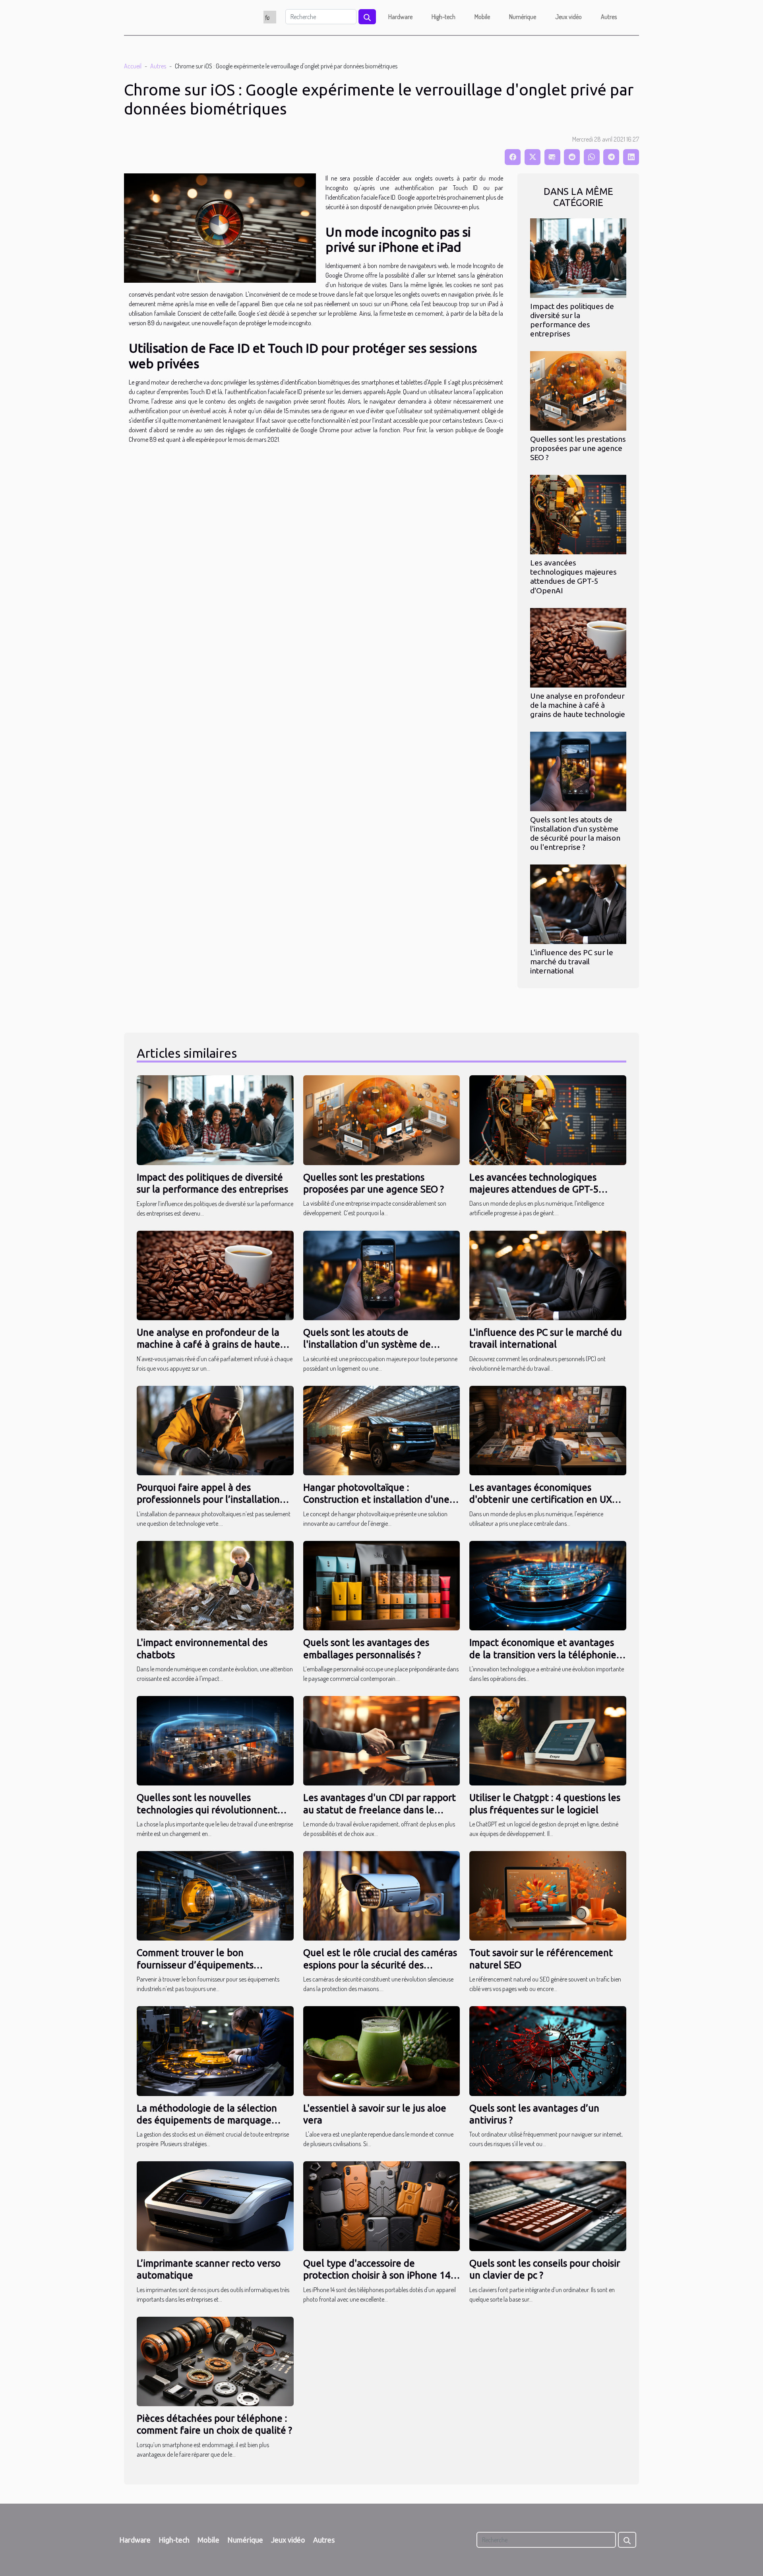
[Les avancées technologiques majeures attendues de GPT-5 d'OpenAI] (578, 514)
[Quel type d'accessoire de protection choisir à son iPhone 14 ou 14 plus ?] (382, 2205)
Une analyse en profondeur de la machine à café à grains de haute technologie (578, 705)
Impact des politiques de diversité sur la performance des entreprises (572, 320)
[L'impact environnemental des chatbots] (215, 1585)
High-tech (443, 17)
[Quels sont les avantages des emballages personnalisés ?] (382, 1585)
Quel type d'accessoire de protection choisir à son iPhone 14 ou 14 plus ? (377, 2275)
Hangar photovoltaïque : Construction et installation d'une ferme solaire (376, 1500)
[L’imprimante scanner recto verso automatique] (215, 2205)
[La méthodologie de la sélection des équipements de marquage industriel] (215, 2050)
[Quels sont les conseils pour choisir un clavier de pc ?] (548, 2205)
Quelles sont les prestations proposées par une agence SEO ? (578, 448)
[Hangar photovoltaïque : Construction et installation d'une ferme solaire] (382, 1430)
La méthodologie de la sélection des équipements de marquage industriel (207, 2120)
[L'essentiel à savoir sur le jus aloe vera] (382, 2050)
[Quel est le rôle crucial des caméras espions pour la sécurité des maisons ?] (382, 1895)
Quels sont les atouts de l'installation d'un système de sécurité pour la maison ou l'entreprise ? (575, 833)
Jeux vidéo (568, 17)
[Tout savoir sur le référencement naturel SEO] (548, 1895)
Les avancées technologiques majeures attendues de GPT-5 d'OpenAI (573, 576)
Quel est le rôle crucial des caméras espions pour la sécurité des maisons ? (380, 1965)
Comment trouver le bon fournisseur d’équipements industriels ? (195, 1965)
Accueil (133, 66)
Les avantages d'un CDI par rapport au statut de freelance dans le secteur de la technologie (380, 1810)
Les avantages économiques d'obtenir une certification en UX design (541, 1500)
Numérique (523, 17)
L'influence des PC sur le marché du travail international (572, 962)
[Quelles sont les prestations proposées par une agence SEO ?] (578, 390)
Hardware (400, 17)
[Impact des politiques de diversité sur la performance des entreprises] (578, 257)
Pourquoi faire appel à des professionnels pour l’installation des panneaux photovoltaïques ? (208, 1500)
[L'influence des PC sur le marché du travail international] (578, 903)
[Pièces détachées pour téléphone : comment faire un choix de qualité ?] (215, 2360)
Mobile (482, 17)
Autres (609, 17)
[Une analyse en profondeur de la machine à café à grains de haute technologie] (578, 647)
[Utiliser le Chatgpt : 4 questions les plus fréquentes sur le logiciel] (548, 1740)
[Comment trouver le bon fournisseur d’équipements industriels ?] (215, 1895)
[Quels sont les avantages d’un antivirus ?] (548, 2050)
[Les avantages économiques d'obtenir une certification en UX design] (548, 1430)
